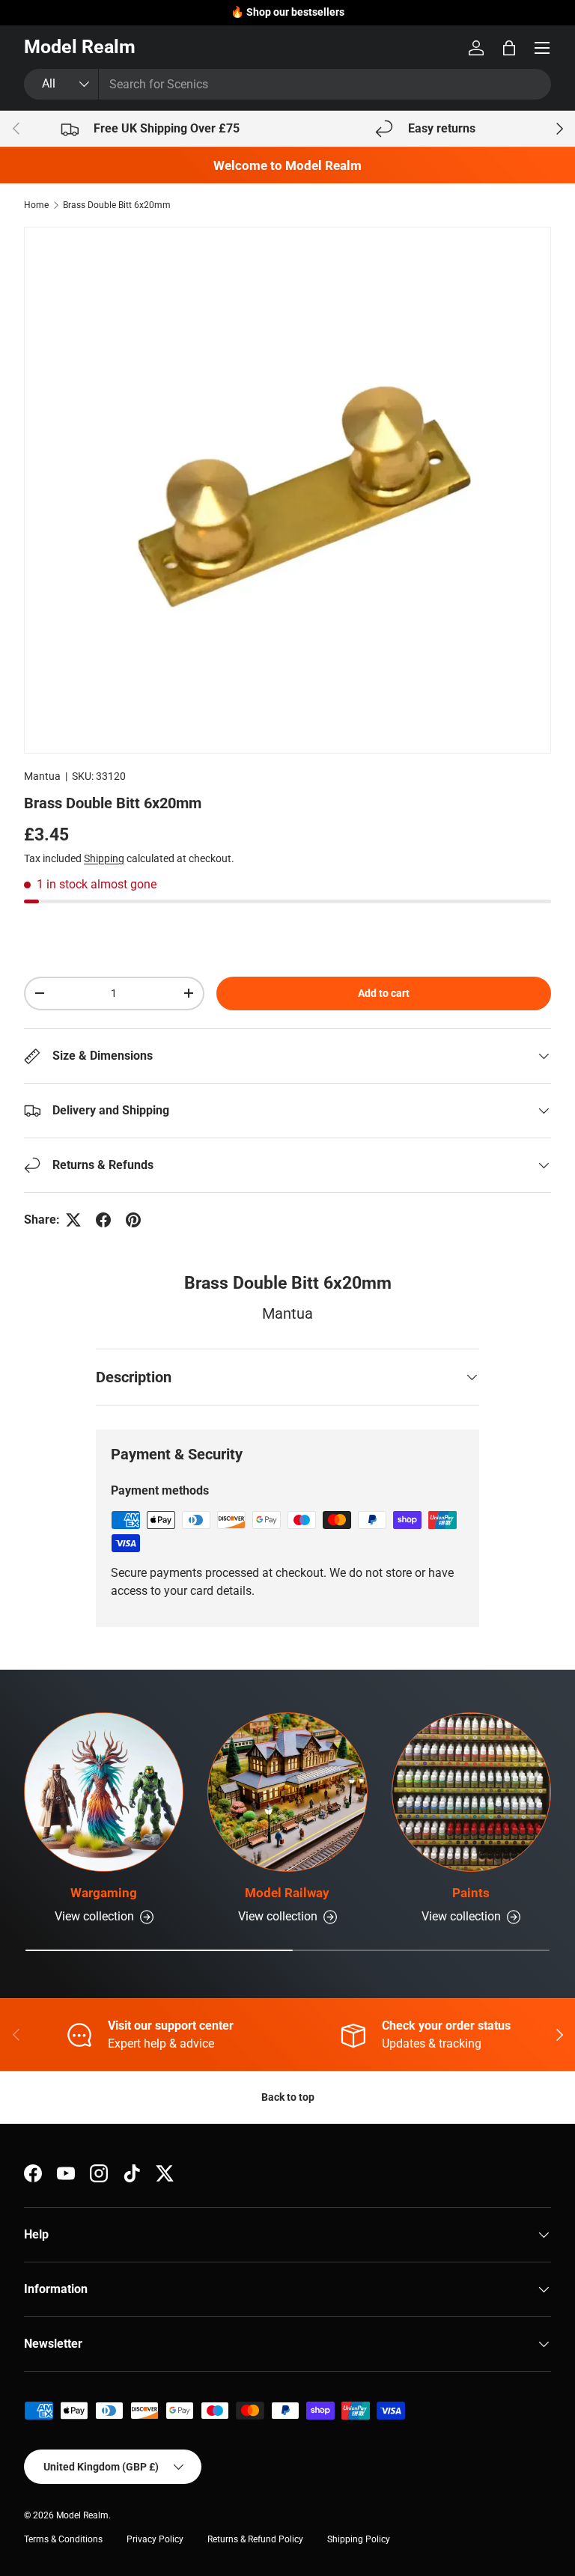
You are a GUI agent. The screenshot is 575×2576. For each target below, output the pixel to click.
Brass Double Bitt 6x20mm (117, 205)
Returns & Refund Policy (255, 2539)
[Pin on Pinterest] (133, 1220)
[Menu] (542, 48)
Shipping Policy (359, 2539)
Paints (471, 1893)
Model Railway (287, 1893)
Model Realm (82, 2515)
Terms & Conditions (63, 2539)
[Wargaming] (104, 1792)
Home (36, 205)
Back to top (288, 2097)
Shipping (104, 858)
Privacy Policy (155, 2539)
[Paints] (471, 1792)
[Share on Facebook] (103, 1220)
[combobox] (287, 84)
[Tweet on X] (73, 1220)
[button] (509, 48)
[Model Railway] (287, 1792)
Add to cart (384, 993)
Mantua (42, 776)
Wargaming (104, 1893)
